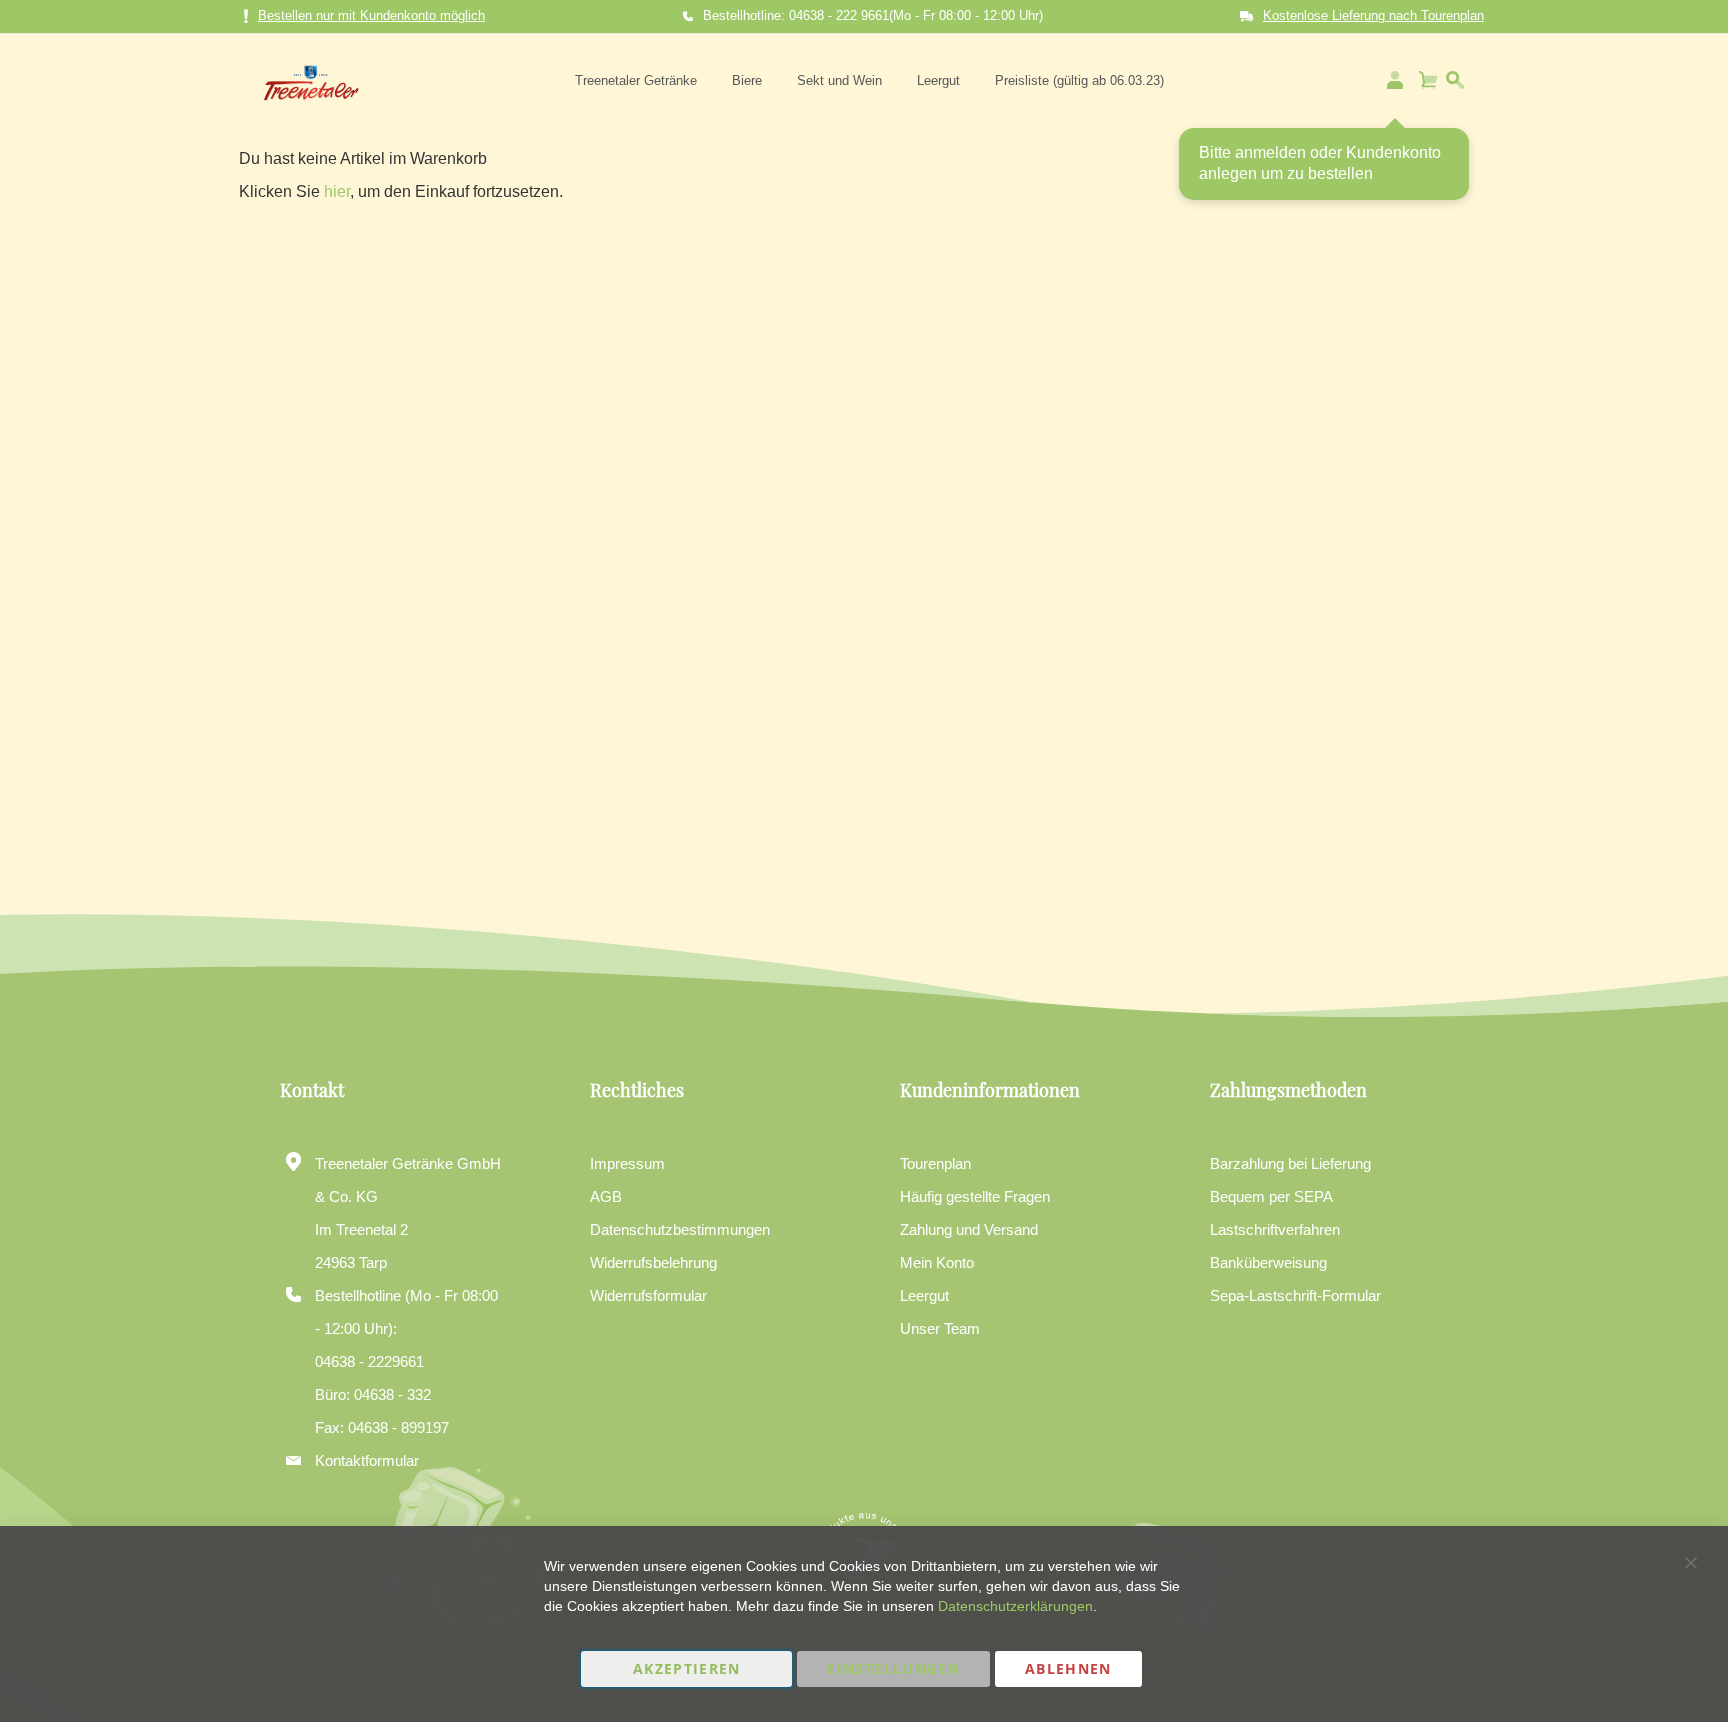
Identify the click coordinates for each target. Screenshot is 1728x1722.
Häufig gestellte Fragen (975, 1196)
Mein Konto (937, 1262)
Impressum (627, 1163)
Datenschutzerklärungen (1015, 1606)
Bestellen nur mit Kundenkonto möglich (371, 15)
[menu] (869, 80)
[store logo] (311, 80)
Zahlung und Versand (969, 1229)
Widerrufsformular (648, 1295)
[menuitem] (636, 80)
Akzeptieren (687, 1668)
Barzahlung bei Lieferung (1290, 1163)
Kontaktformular (367, 1460)
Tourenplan (935, 1163)
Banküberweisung (1268, 1262)
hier (337, 191)
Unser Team (940, 1328)
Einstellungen (893, 1668)
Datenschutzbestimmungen (680, 1229)
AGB (606, 1196)
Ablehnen (1068, 1668)
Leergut (924, 1295)
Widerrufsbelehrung (653, 1262)
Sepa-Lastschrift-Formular (1295, 1295)
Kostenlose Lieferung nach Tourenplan (1373, 15)
